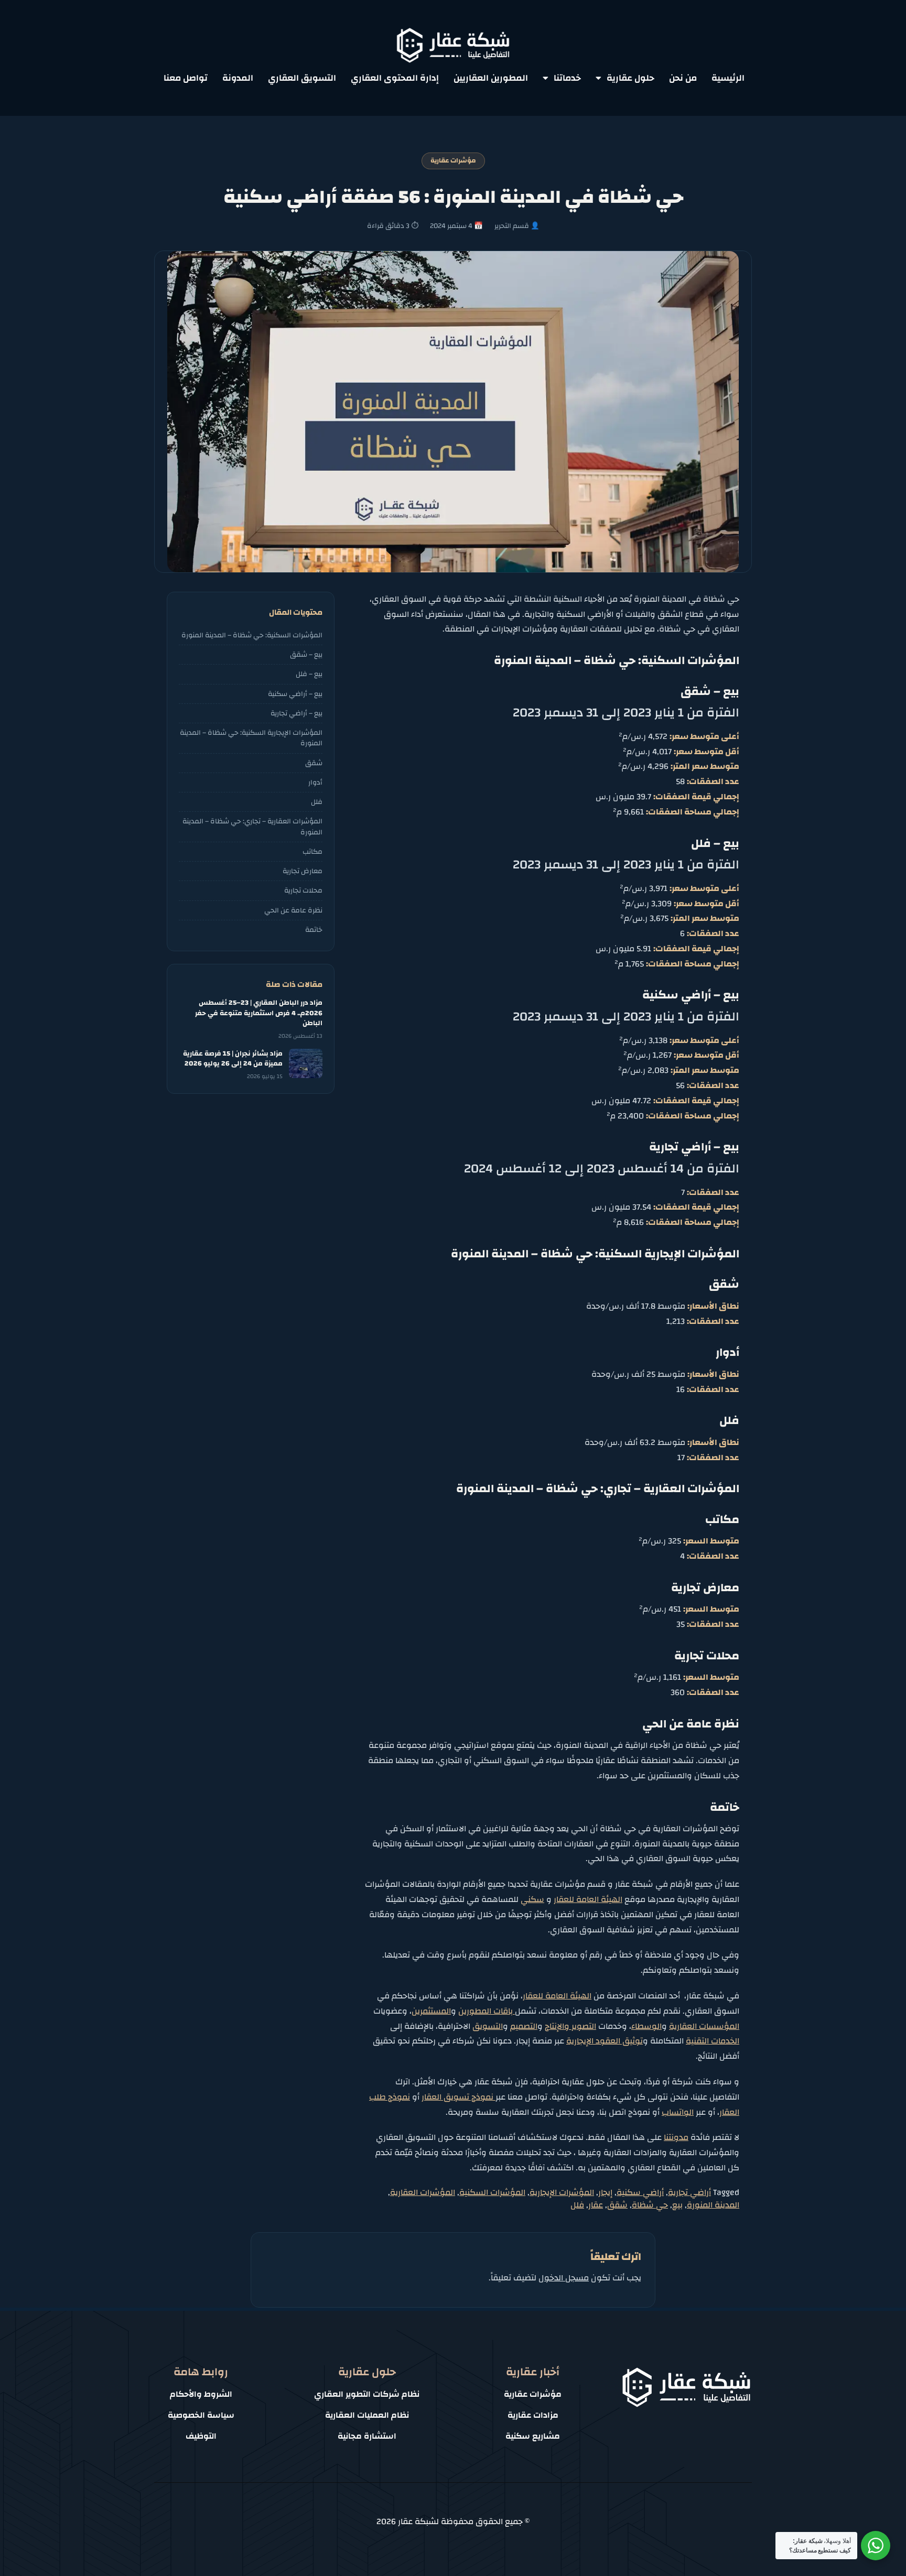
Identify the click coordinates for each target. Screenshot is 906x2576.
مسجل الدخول (564, 2278)
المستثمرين (431, 2011)
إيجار (605, 2192)
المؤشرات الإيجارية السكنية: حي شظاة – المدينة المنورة (251, 738)
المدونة (238, 78)
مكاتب (312, 851)
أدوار (315, 782)
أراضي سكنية (640, 2192)
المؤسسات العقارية (704, 2026)
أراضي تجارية (689, 2192)
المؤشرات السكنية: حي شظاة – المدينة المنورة (252, 635)
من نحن (683, 78)
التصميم (524, 2026)
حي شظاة (650, 2205)
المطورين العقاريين (491, 78)
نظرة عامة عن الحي (293, 910)
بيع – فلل (309, 674)
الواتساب (678, 2112)
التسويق (488, 2026)
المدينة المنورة (713, 2205)
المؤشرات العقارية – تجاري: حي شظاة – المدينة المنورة (252, 826)
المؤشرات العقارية (423, 2192)
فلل (577, 2205)
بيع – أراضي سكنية (295, 694)
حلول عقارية (630, 78)
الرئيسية (728, 78)
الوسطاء (646, 2026)
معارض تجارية (303, 871)
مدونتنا (676, 2137)
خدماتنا (567, 78)
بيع (677, 2205)
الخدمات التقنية (713, 2041)
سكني (532, 1899)
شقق (617, 2205)
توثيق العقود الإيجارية (605, 2041)
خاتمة (314, 930)
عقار (596, 2205)
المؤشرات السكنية (492, 2192)
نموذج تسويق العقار (459, 2097)
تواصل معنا (186, 78)
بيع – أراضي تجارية (296, 713)
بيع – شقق (306, 654)
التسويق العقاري (302, 78)
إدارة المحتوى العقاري (395, 78)
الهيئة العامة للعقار (588, 1899)
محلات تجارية (303, 890)
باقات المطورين (487, 2011)
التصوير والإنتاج (570, 2026)
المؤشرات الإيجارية (562, 2192)
